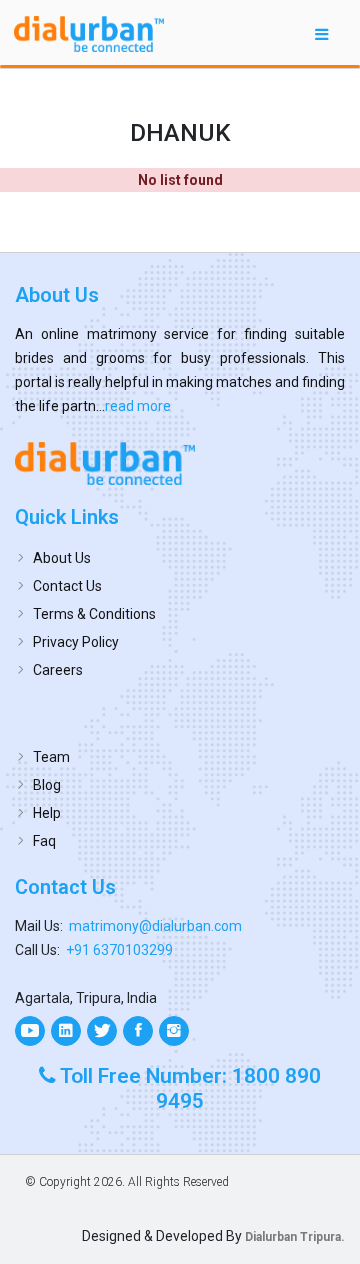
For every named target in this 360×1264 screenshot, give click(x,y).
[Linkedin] (66, 1031)
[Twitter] (102, 1031)
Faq (44, 841)
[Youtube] (30, 1031)
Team (51, 757)
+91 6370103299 (119, 950)
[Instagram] (174, 1031)
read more (138, 406)
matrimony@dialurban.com (155, 926)
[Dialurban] (89, 34)
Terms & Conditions (94, 614)
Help (47, 813)
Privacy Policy (76, 642)
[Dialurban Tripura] (180, 463)
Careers (58, 670)
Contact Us (67, 586)
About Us (62, 558)
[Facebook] (138, 1031)
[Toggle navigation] (322, 33)
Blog (47, 785)
